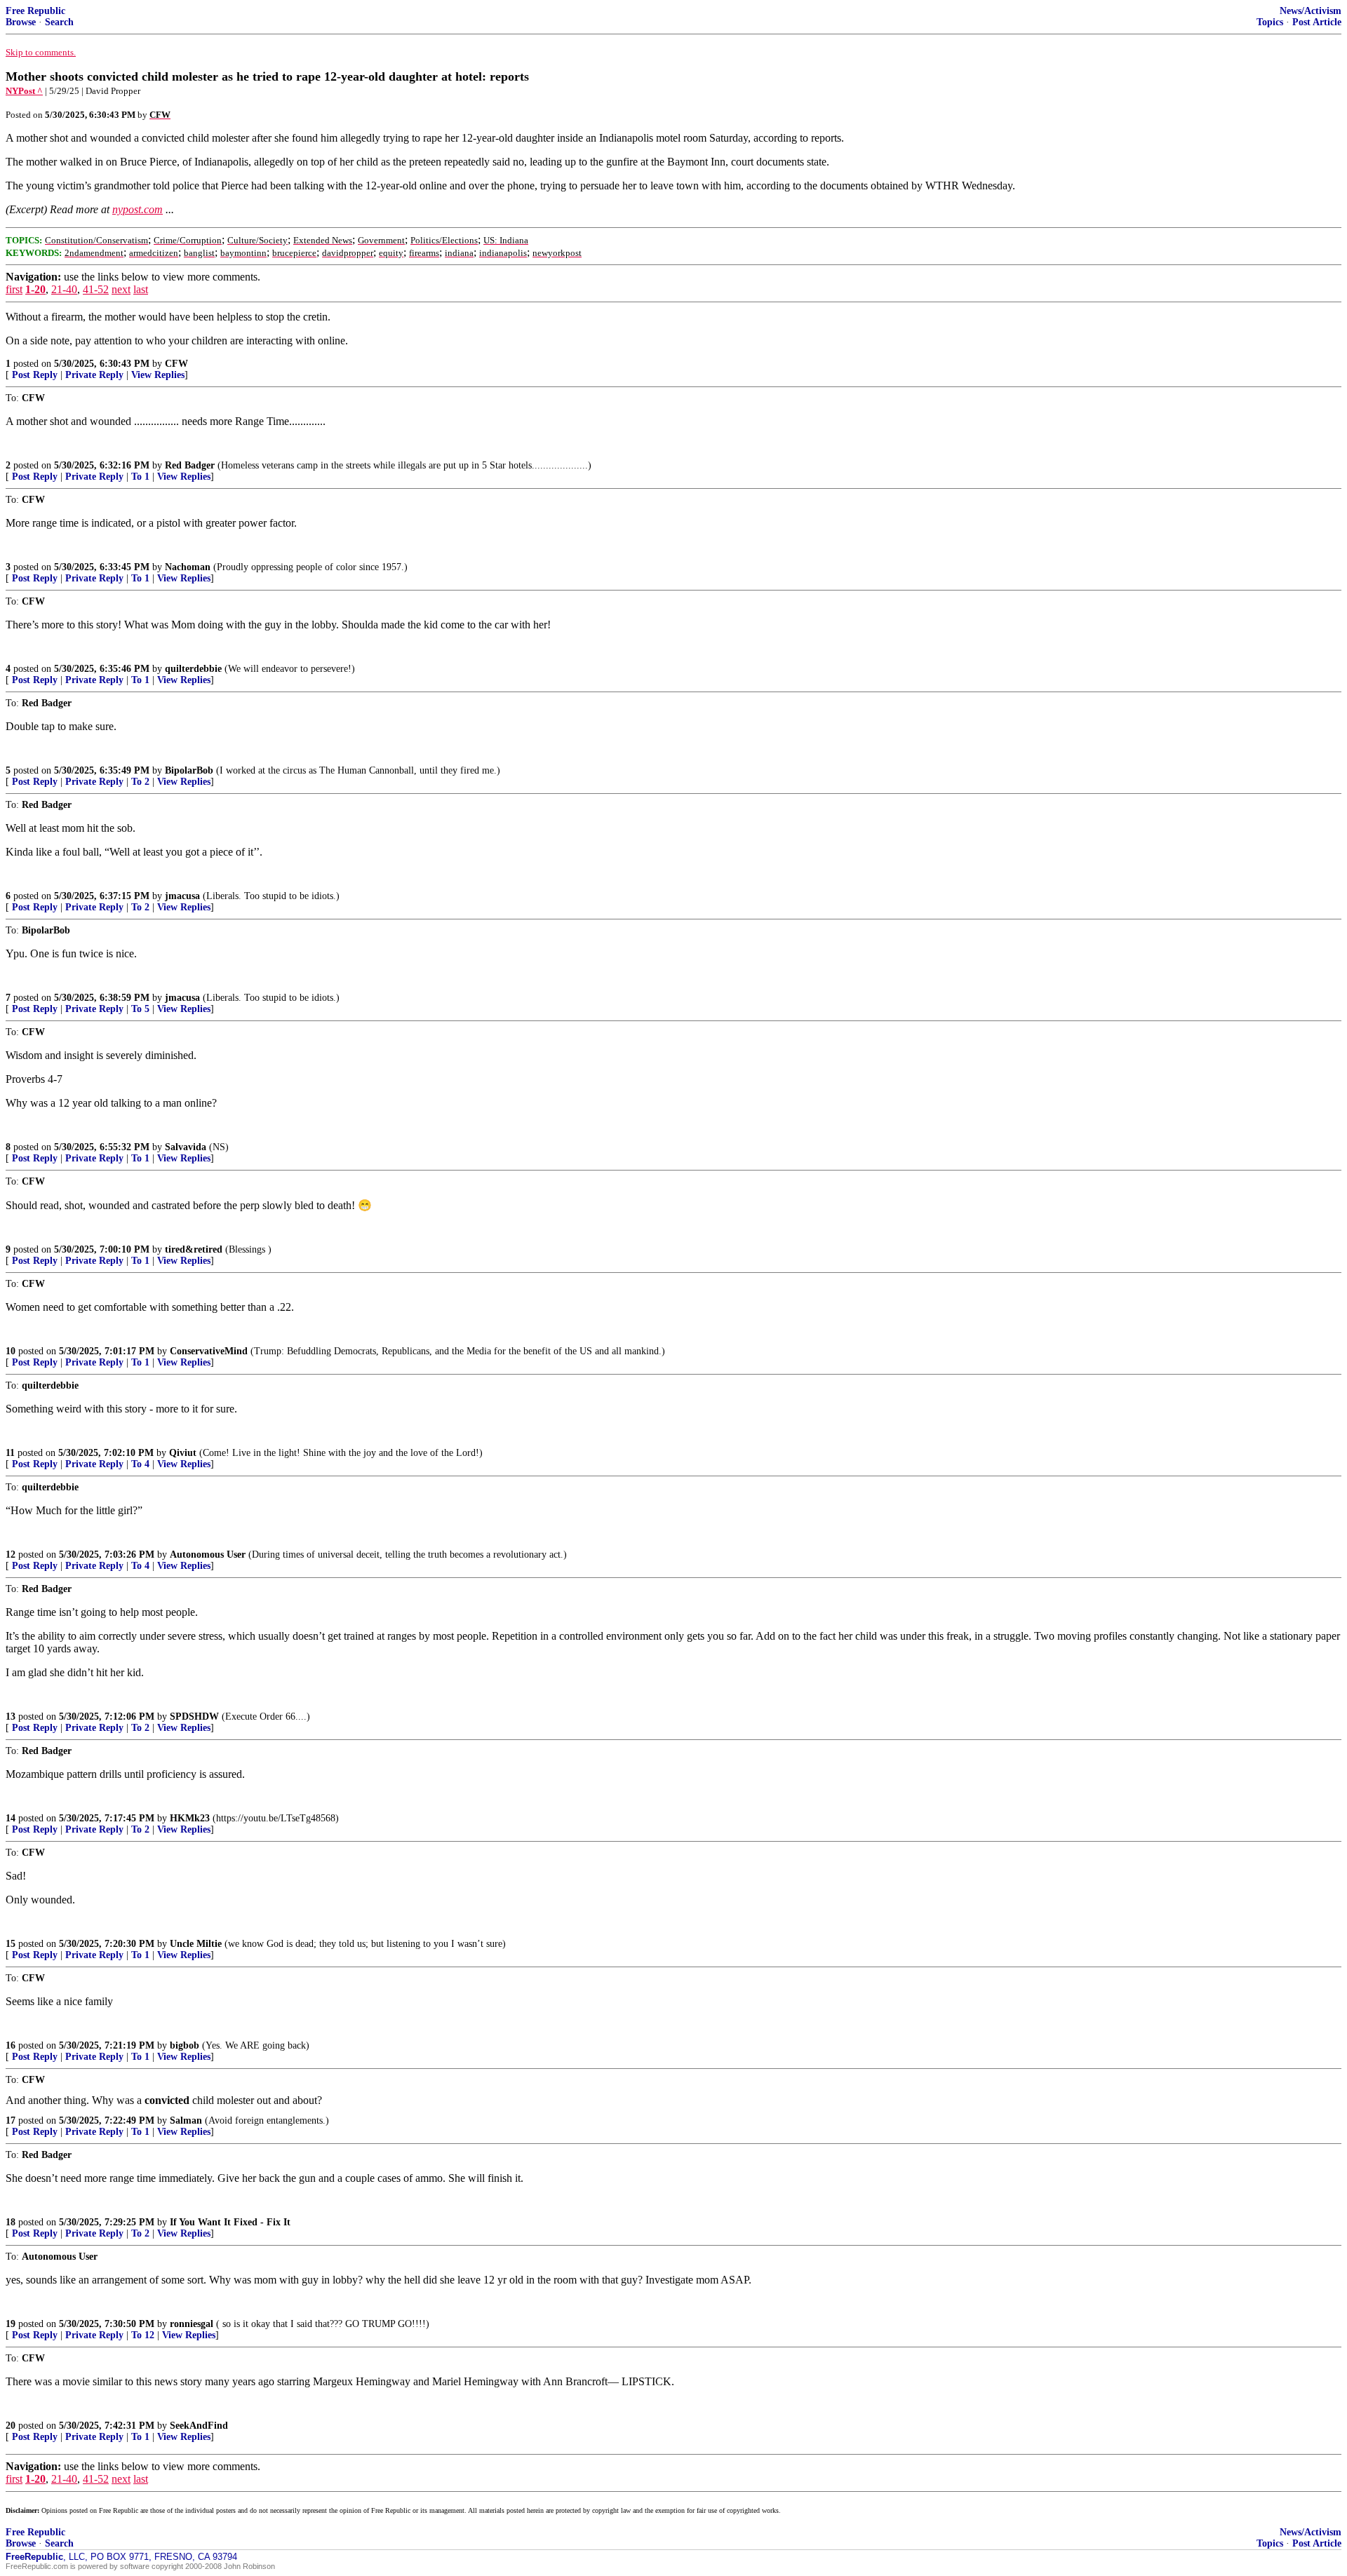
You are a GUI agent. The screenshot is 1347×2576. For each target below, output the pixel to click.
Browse (21, 22)
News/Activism (1311, 11)
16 (11, 2045)
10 (11, 1351)
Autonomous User (208, 1555)
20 (11, 2426)
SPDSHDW (194, 1717)
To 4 (140, 1464)
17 (11, 2120)
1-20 (35, 289)
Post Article (1317, 22)
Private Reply (94, 375)
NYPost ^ (24, 91)
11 (10, 1453)
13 (11, 1717)
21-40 (64, 289)
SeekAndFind (199, 2426)
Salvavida (186, 1147)
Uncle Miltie (196, 1944)
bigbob (185, 2045)
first (14, 289)
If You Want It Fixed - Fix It (230, 2222)
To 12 (143, 2335)
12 (11, 1555)
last (141, 289)
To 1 (140, 477)
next (121, 289)
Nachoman (188, 567)
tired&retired (194, 1249)
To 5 (140, 1009)
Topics (1270, 22)
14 (11, 1818)
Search (59, 22)
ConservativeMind (209, 1351)
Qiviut (183, 1453)
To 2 (140, 782)
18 (11, 2222)
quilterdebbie (193, 669)
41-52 (96, 289)
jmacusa (182, 896)
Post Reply (35, 375)
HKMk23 (190, 1818)
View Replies (158, 375)
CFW (176, 364)
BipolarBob (189, 770)
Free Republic (35, 11)
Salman (186, 2120)
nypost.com (138, 209)
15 (11, 1944)
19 (11, 2324)
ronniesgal (192, 2324)
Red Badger (190, 465)
